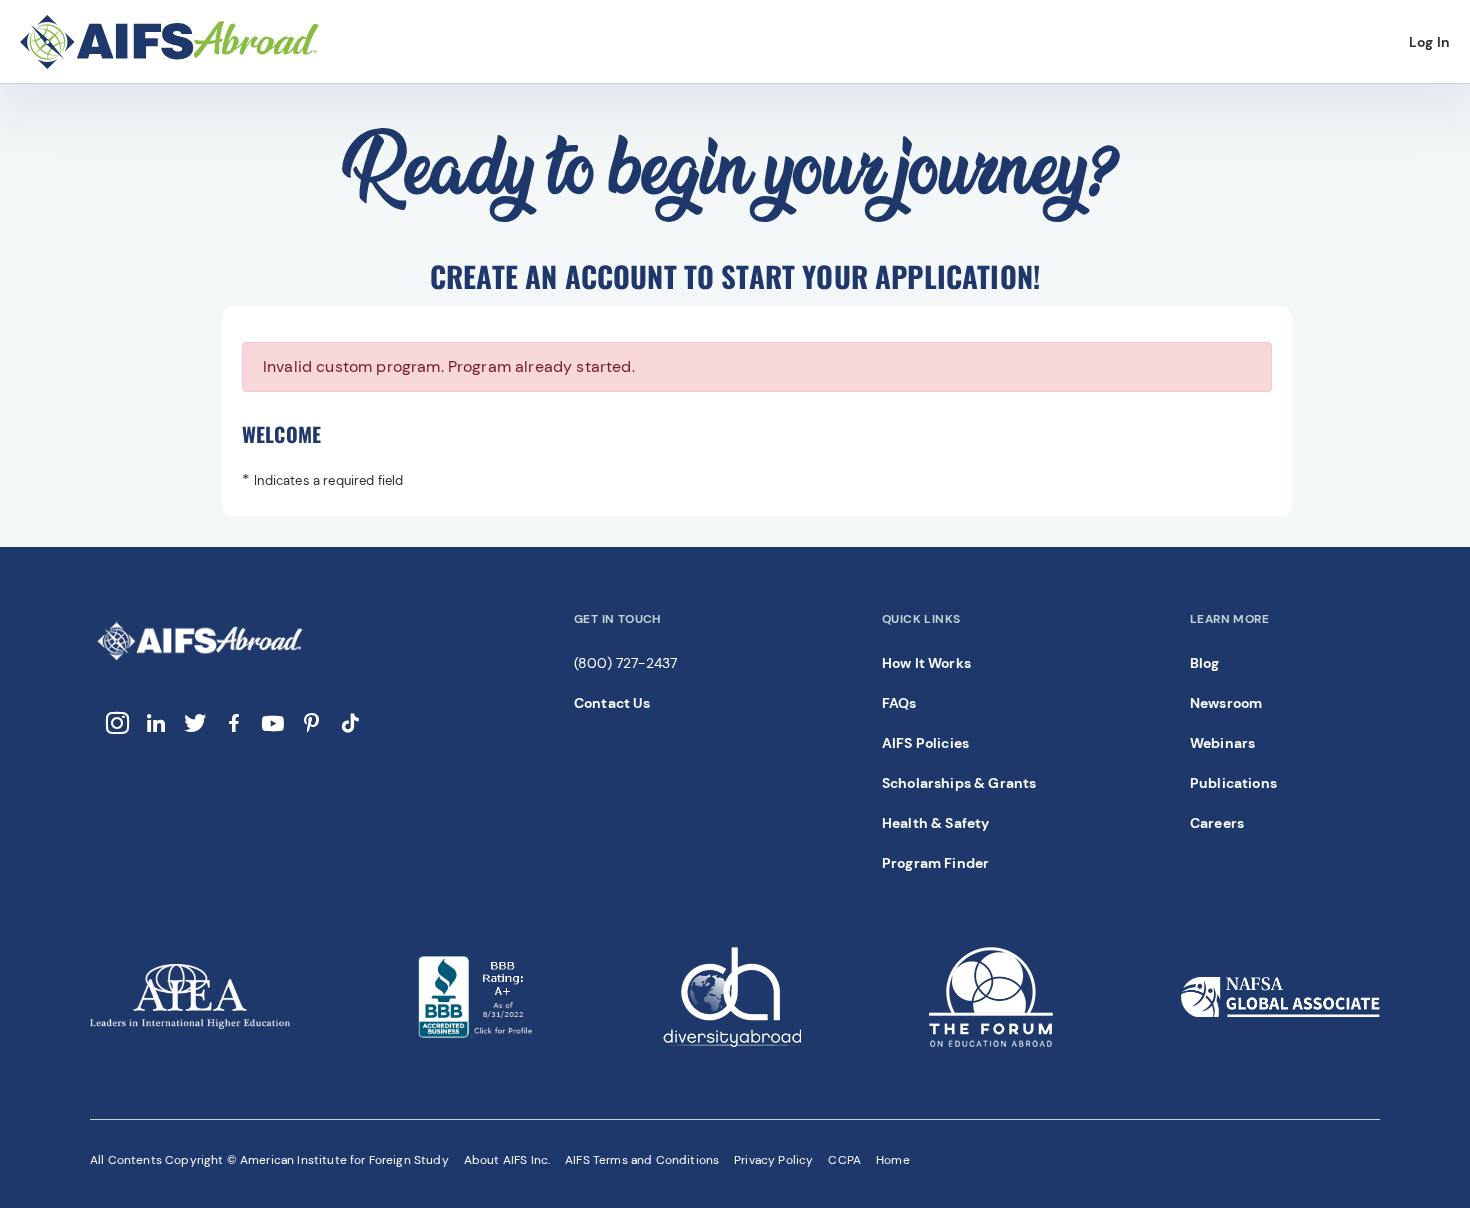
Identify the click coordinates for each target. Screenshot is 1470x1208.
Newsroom (1226, 703)
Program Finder (935, 863)
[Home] (185, 42)
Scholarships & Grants (959, 783)
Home (893, 1160)
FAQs (899, 703)
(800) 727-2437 (625, 663)
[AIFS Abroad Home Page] (200, 659)
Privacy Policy (773, 1160)
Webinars (1222, 743)
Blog (1205, 663)
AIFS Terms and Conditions (642, 1160)
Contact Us (612, 703)
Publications (1233, 783)
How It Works (926, 663)
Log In (1429, 46)
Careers (1217, 823)
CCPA (844, 1160)
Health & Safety (935, 823)
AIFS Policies (925, 743)
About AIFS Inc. (507, 1160)
